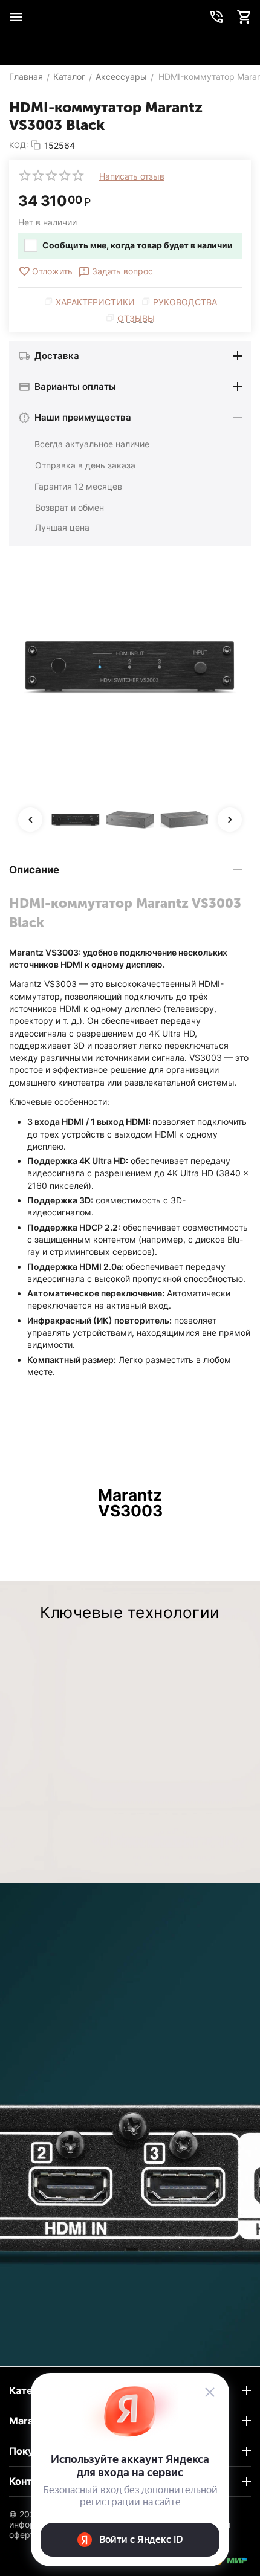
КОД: (19, 145)
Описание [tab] (34, 870)
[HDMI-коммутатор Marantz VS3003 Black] (130, 667)
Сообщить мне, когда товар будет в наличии (138, 245)
